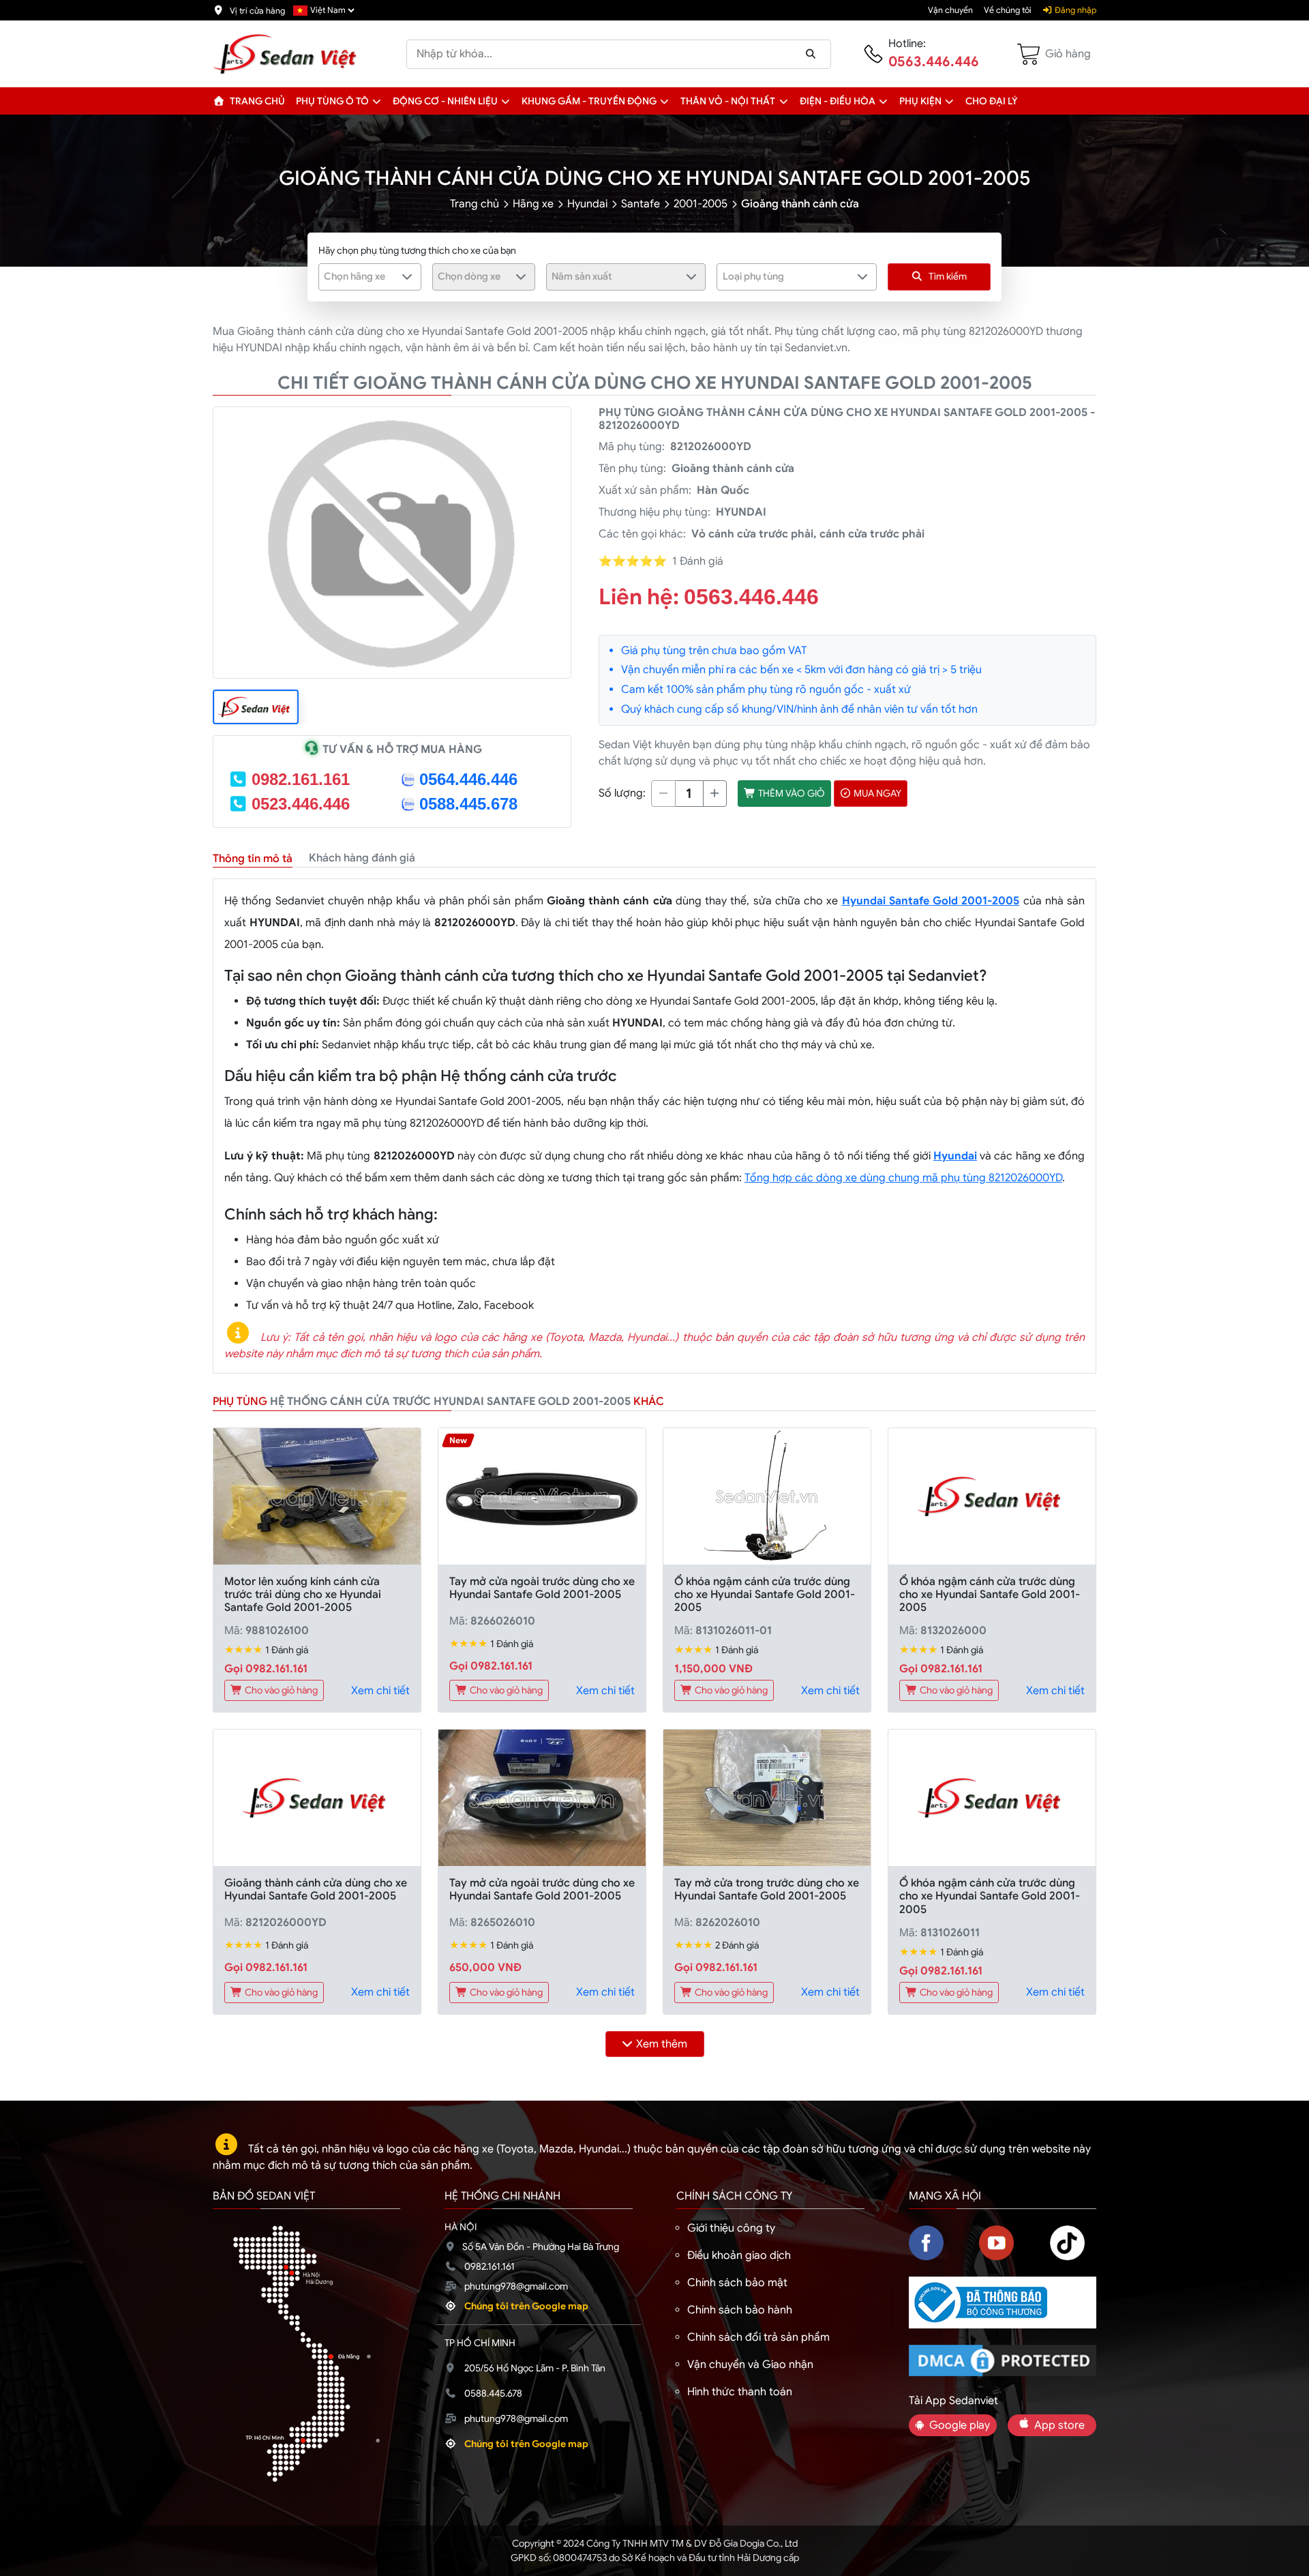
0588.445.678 (468, 804)
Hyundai (587, 204)
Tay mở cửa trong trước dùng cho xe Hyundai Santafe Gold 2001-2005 (767, 1890)
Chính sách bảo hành (740, 2310)
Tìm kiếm (948, 276)
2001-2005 (701, 204)
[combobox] (370, 277)
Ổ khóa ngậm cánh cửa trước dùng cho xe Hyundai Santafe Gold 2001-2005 (765, 1595)
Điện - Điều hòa (838, 101)
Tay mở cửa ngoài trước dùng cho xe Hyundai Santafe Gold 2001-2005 (542, 1588)
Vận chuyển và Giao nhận (750, 2365)
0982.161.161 (301, 779)
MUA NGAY (876, 793)
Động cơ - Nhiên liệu (445, 101)
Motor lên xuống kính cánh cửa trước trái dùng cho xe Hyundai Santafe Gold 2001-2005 (303, 1595)
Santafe (641, 204)
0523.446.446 (301, 804)
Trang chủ (256, 101)
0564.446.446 (468, 779)
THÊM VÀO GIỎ (791, 793)
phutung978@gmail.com (516, 2286)
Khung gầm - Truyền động (589, 101)
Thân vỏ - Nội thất (728, 101)
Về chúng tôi (1008, 10)
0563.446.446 (934, 62)
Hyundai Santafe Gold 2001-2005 (931, 901)
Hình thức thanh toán (740, 2392)
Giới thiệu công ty (731, 2228)
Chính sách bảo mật (737, 2283)
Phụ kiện (920, 101)
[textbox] (361, 276)
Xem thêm (662, 2044)
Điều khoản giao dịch (739, 2255)
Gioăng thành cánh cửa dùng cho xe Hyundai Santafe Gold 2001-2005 (316, 1890)
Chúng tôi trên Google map (526, 2306)
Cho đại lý (992, 101)
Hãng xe (533, 204)
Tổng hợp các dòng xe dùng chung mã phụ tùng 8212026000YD (903, 1178)
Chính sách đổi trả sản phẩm (758, 2337)
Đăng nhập (1074, 10)
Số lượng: (622, 793)
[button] (377, 101)
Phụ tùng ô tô (332, 101)
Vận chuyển (950, 10)
